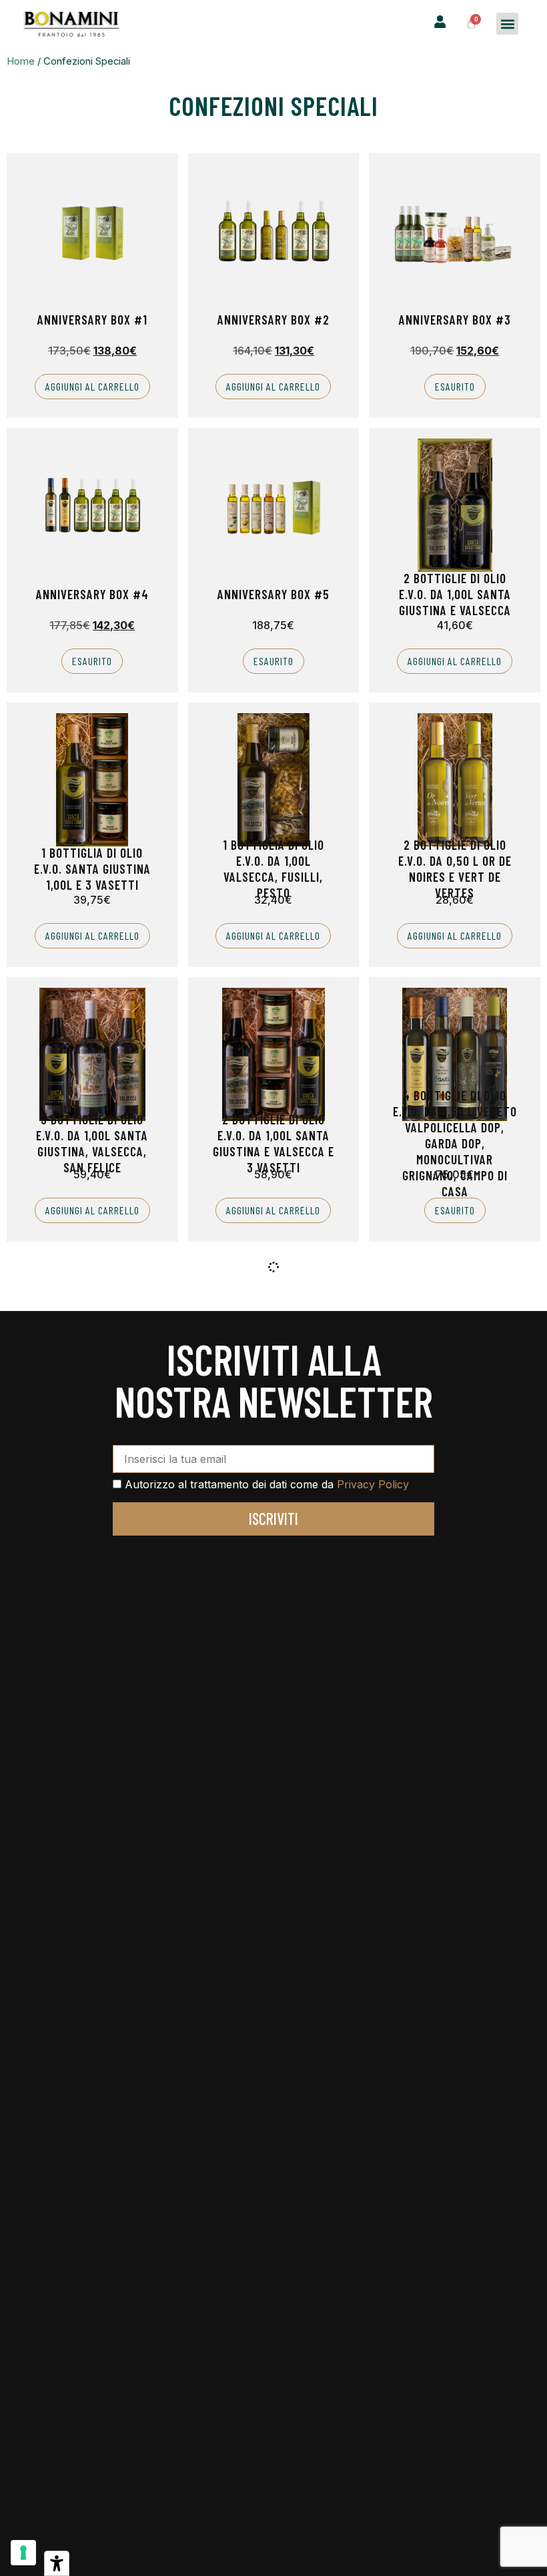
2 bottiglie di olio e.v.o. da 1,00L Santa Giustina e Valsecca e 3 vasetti (273, 1143)
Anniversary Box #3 (455, 320)
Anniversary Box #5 (273, 594)
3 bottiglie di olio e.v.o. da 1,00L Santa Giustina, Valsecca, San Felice (92, 1143)
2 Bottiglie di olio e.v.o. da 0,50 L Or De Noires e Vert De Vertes (455, 869)
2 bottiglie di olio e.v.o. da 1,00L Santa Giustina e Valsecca (455, 594)
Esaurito (455, 386)
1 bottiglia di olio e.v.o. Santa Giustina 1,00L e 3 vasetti (92, 869)
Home (21, 61)
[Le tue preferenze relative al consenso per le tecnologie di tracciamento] (23, 2553)
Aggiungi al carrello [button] (92, 386)
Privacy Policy (373, 1484)
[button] (507, 24)
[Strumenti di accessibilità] (57, 2563)
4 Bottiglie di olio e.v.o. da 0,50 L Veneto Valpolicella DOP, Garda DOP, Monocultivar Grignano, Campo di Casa (455, 1143)
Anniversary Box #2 (273, 320)
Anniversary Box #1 (92, 320)
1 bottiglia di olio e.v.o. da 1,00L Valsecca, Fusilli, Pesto (273, 869)
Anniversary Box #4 (92, 594)
